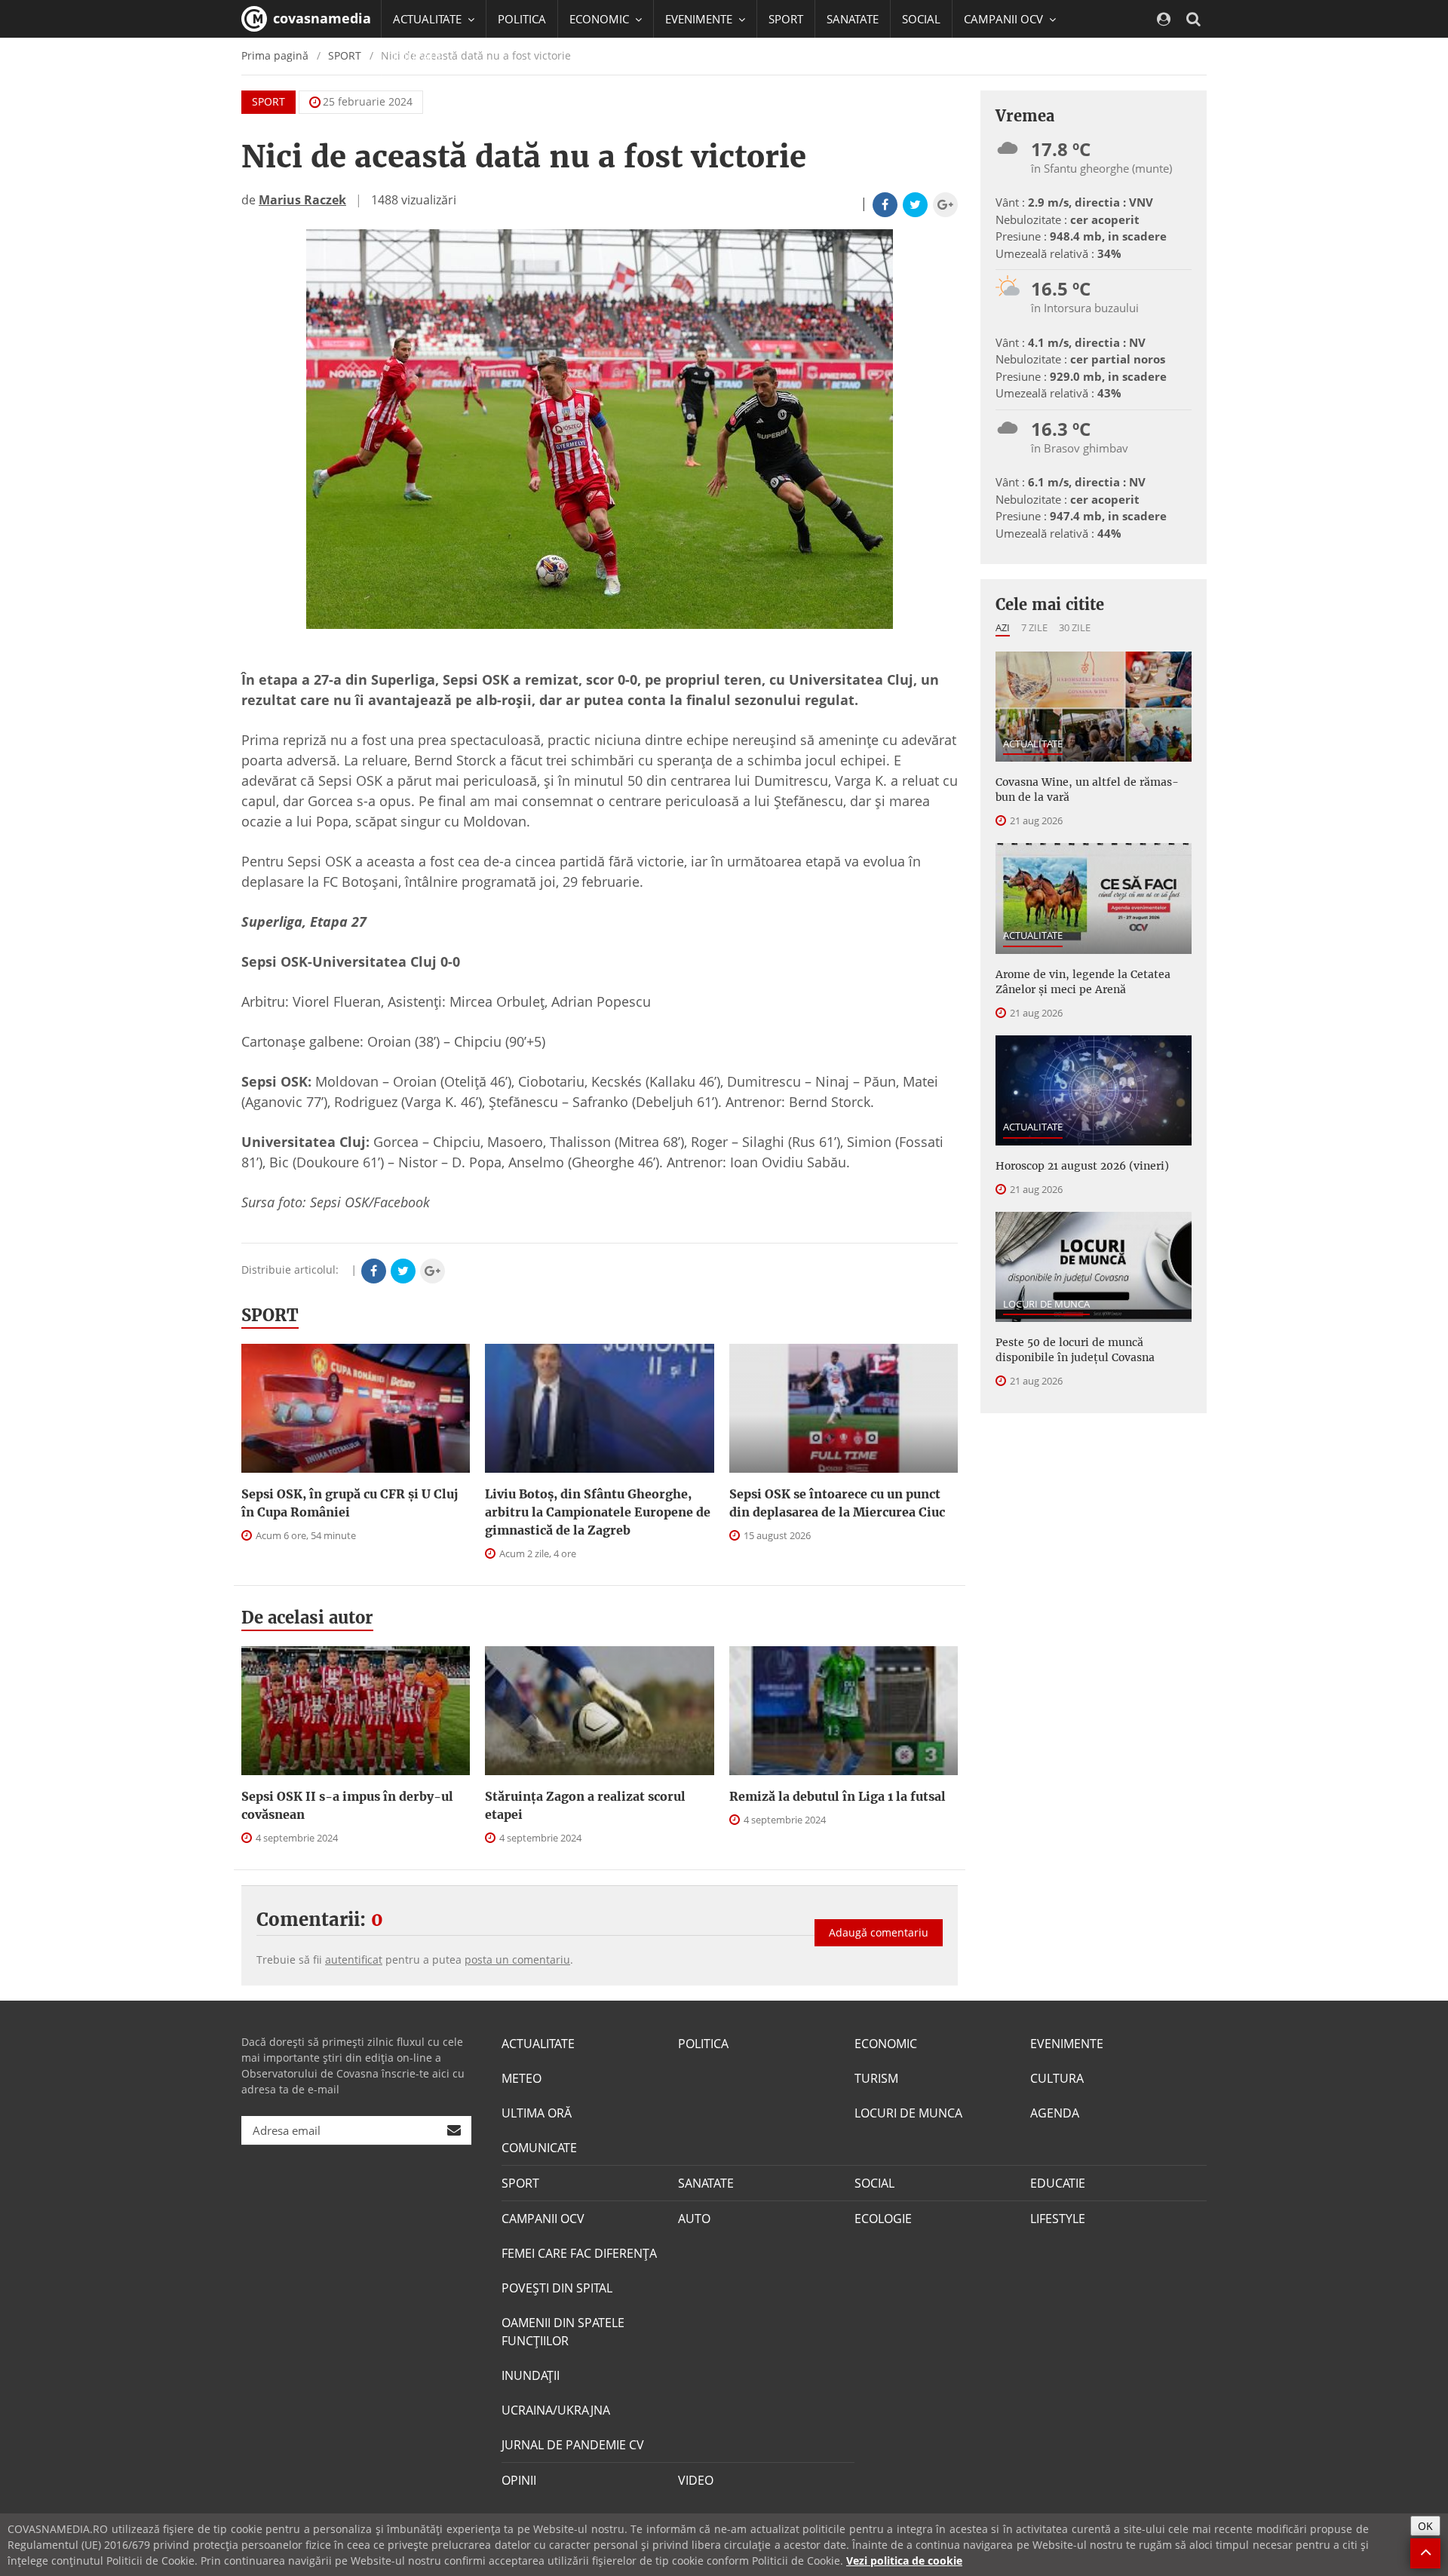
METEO (522, 2078)
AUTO (694, 2219)
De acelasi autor (307, 1618)
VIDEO (696, 2480)
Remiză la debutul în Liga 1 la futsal (838, 1796)
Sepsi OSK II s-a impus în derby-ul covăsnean (347, 1805)
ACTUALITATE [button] (429, 19)
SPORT (786, 19)
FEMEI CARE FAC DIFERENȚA (579, 2253)
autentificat (354, 1960)
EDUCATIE (418, 57)
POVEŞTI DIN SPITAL (557, 2288)
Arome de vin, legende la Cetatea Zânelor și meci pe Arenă (1083, 982)
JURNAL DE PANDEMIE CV (573, 2445)
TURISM (876, 2078)
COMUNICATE (539, 2148)
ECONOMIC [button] (601, 19)
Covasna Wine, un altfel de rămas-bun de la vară (1087, 790)
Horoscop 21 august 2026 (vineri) (1082, 1166)
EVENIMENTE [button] (700, 19)
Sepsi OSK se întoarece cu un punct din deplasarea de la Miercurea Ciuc (837, 1503)
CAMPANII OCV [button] (1005, 19)
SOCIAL (921, 19)
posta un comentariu (517, 1960)
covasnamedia (320, 18)
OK (1425, 2526)
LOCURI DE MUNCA (1046, 1304)
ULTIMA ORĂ (537, 2113)
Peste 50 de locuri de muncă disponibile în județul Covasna (1075, 1350)
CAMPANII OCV (543, 2219)
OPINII (519, 2480)
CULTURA (1057, 2078)
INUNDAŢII (531, 2375)
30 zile (1075, 627)
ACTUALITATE (1033, 744)
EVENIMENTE (1067, 2044)
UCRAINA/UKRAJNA (556, 2410)
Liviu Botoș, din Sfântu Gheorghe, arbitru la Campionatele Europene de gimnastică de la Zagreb (598, 1512)
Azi (1003, 627)
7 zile (1034, 627)
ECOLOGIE (883, 2219)
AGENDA (1055, 2113)
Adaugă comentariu (879, 1932)
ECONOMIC (886, 2044)
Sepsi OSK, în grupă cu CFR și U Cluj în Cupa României (350, 1503)
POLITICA (522, 19)
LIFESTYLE (1058, 2219)
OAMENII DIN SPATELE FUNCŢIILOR (563, 2332)
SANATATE (853, 19)
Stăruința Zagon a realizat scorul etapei (585, 1805)
